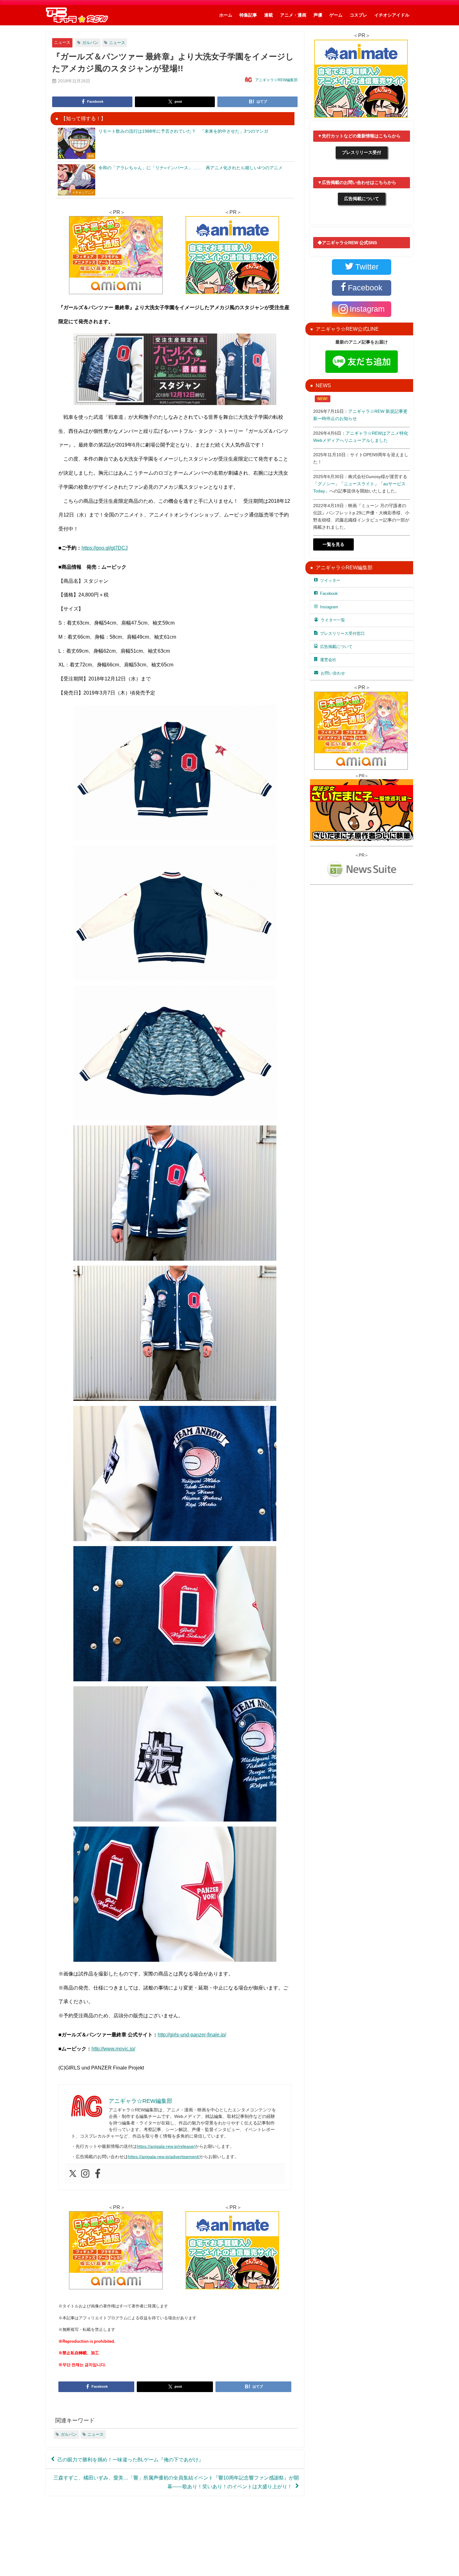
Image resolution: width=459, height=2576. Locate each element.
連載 (269, 15)
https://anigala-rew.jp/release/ (166, 2146)
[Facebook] (98, 2174)
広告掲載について (362, 199)
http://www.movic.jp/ (113, 2049)
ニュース (62, 42)
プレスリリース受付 (362, 152)
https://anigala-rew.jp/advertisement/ (164, 2157)
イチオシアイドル (392, 15)
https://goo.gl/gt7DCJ (105, 548)
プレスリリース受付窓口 (342, 633)
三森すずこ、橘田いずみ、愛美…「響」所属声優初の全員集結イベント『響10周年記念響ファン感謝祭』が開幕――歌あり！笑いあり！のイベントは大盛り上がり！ (176, 2482)
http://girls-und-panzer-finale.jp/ (192, 2035)
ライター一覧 (333, 620)
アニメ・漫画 (293, 15)
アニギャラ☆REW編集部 (276, 80)
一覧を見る (333, 544)
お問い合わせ (333, 673)
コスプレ (358, 15)
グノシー (326, 484)
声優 (318, 15)
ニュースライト (359, 484)
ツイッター (330, 580)
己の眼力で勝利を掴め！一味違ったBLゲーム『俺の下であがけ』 (131, 2460)
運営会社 (328, 660)
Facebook (329, 593)
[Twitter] (73, 2174)
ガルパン (90, 43)
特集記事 (248, 15)
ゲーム (336, 15)
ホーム (226, 15)
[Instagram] (85, 2174)
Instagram (329, 607)
